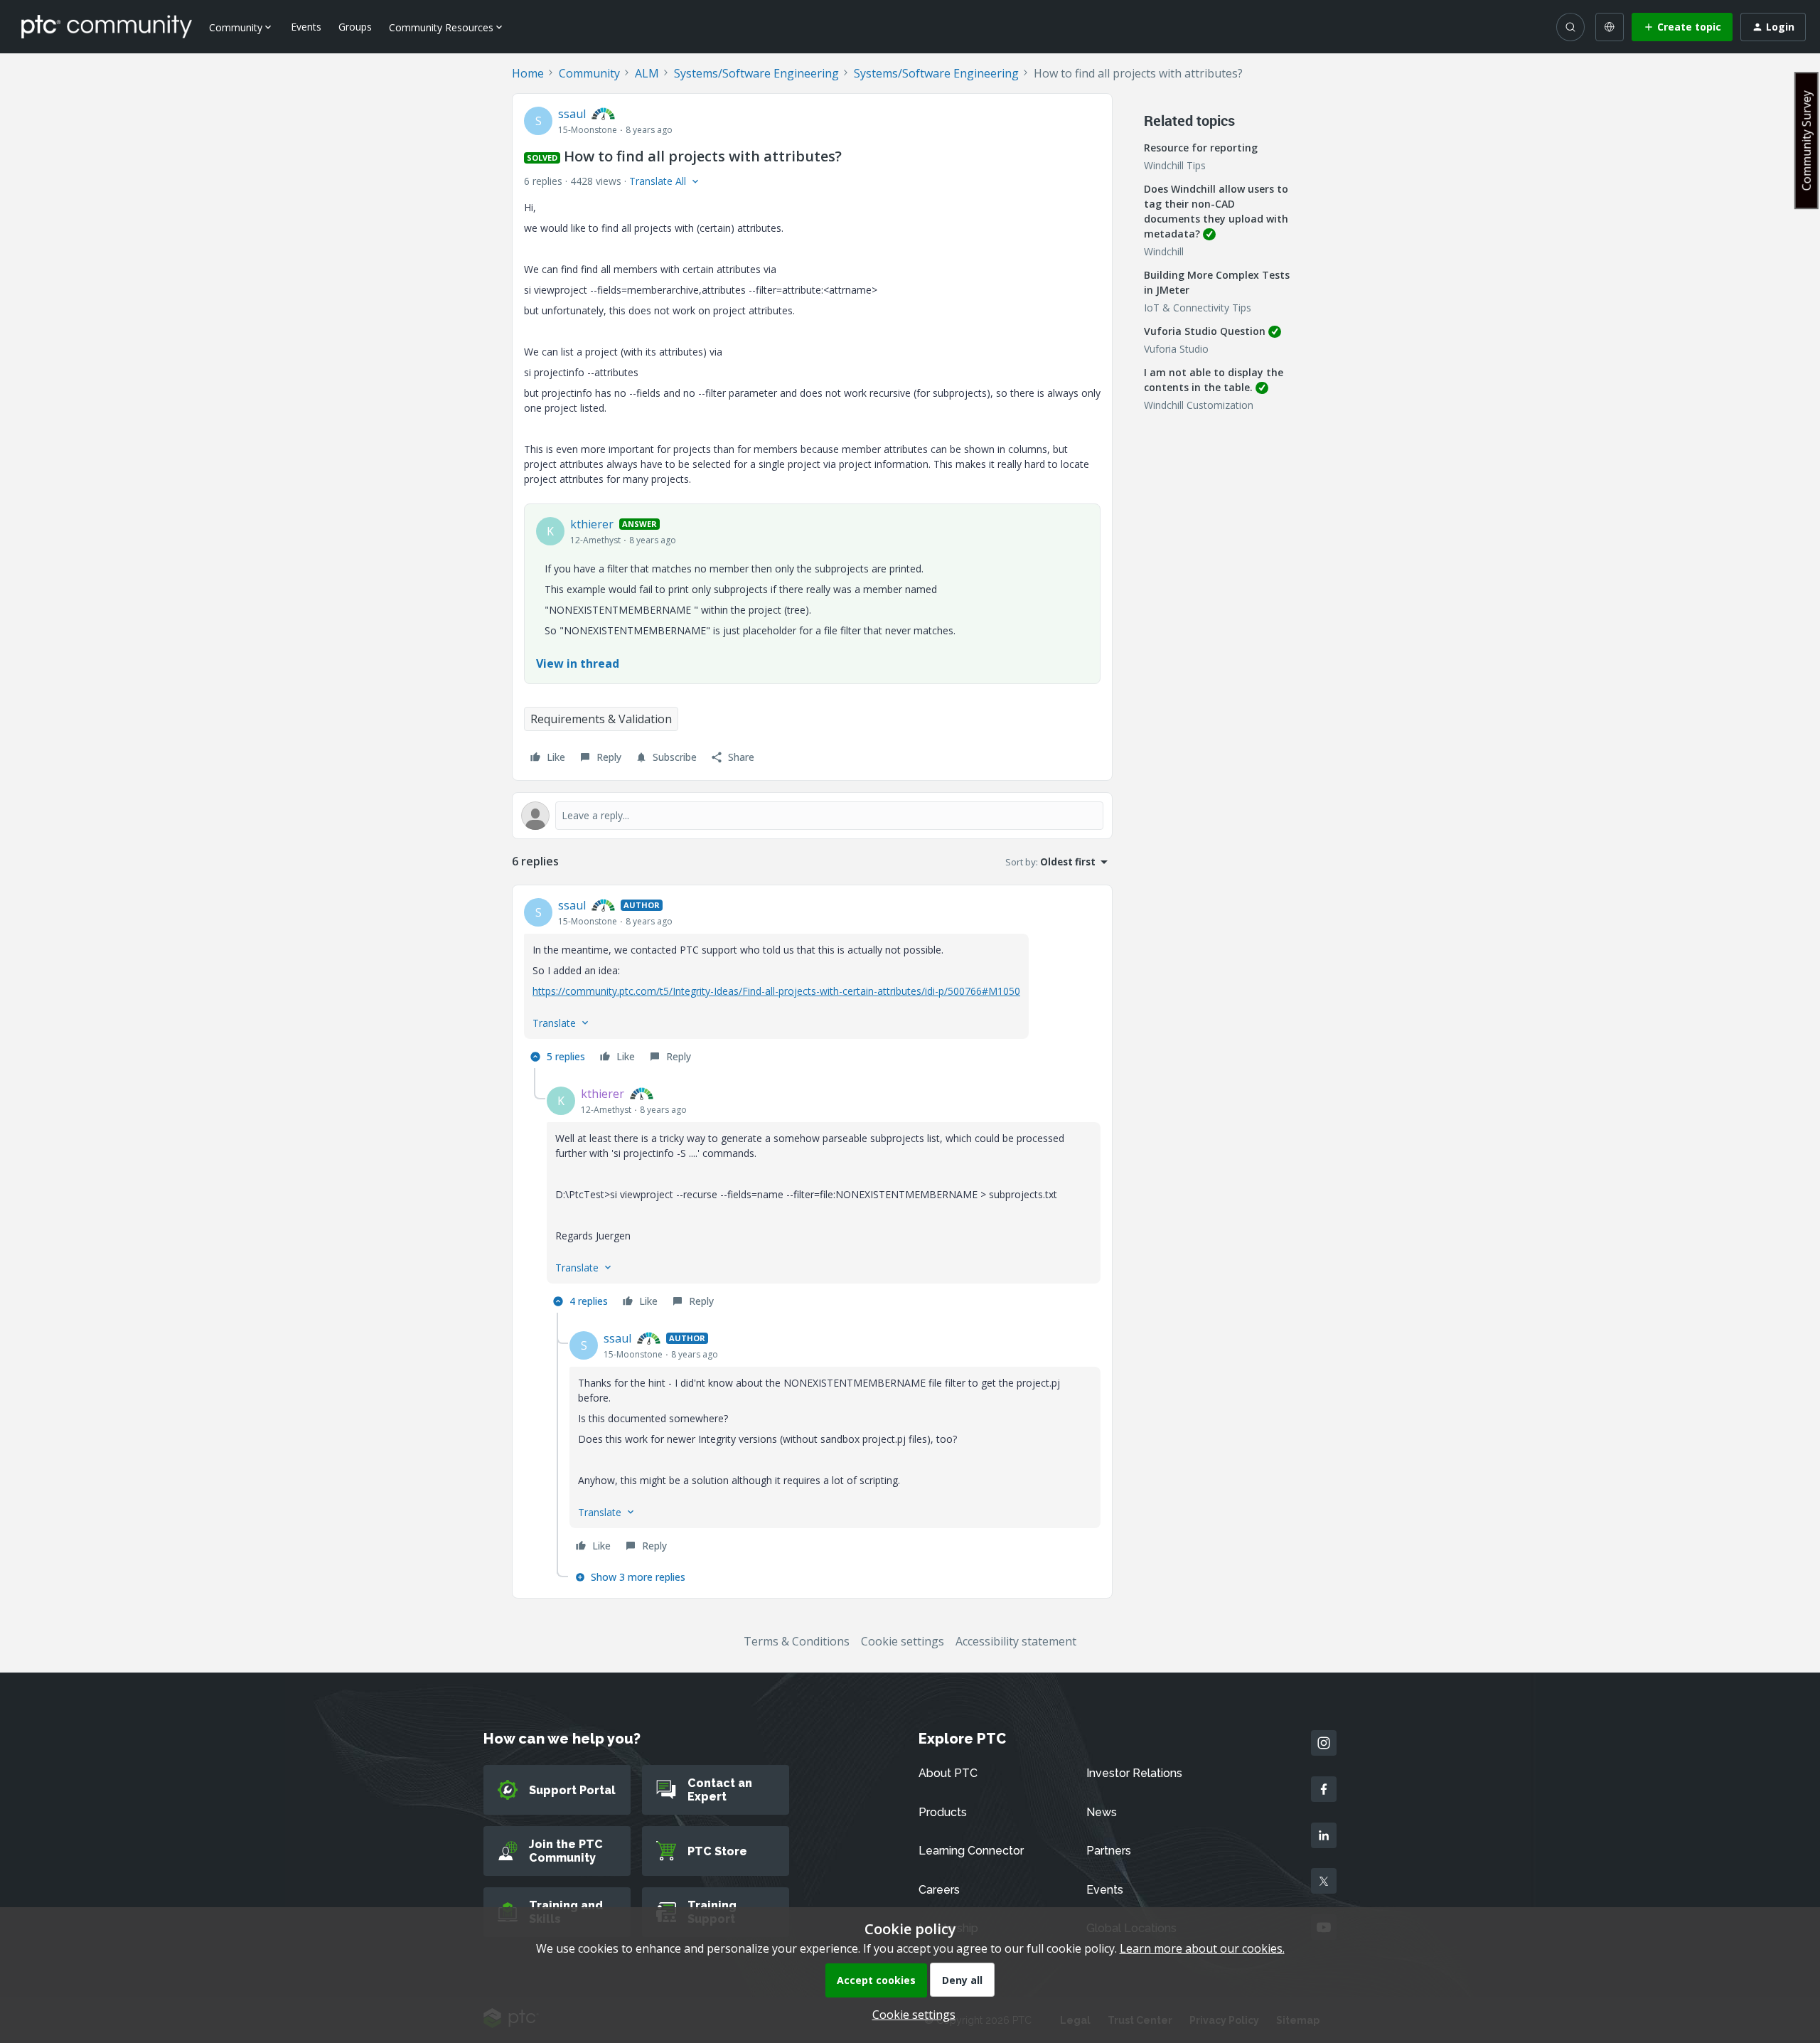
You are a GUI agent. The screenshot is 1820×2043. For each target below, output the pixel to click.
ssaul (572, 114)
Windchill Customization (1199, 405)
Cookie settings (903, 1641)
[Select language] (1610, 27)
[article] (812, 982)
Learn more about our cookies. (1202, 1948)
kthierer (592, 524)
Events (306, 27)
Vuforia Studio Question (1205, 331)
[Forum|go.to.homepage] (107, 26)
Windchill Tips (1175, 165)
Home (528, 73)
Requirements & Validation (601, 719)
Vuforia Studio (1176, 349)
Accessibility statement (1016, 1641)
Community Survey (1806, 140)
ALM (647, 73)
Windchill (1164, 251)
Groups (355, 27)
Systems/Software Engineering (756, 73)
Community (589, 73)
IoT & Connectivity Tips (1198, 308)
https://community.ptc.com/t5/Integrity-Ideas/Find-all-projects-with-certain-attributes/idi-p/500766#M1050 (776, 991)
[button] (1682, 27)
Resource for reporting (1201, 148)
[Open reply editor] (812, 816)
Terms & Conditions (797, 1641)
